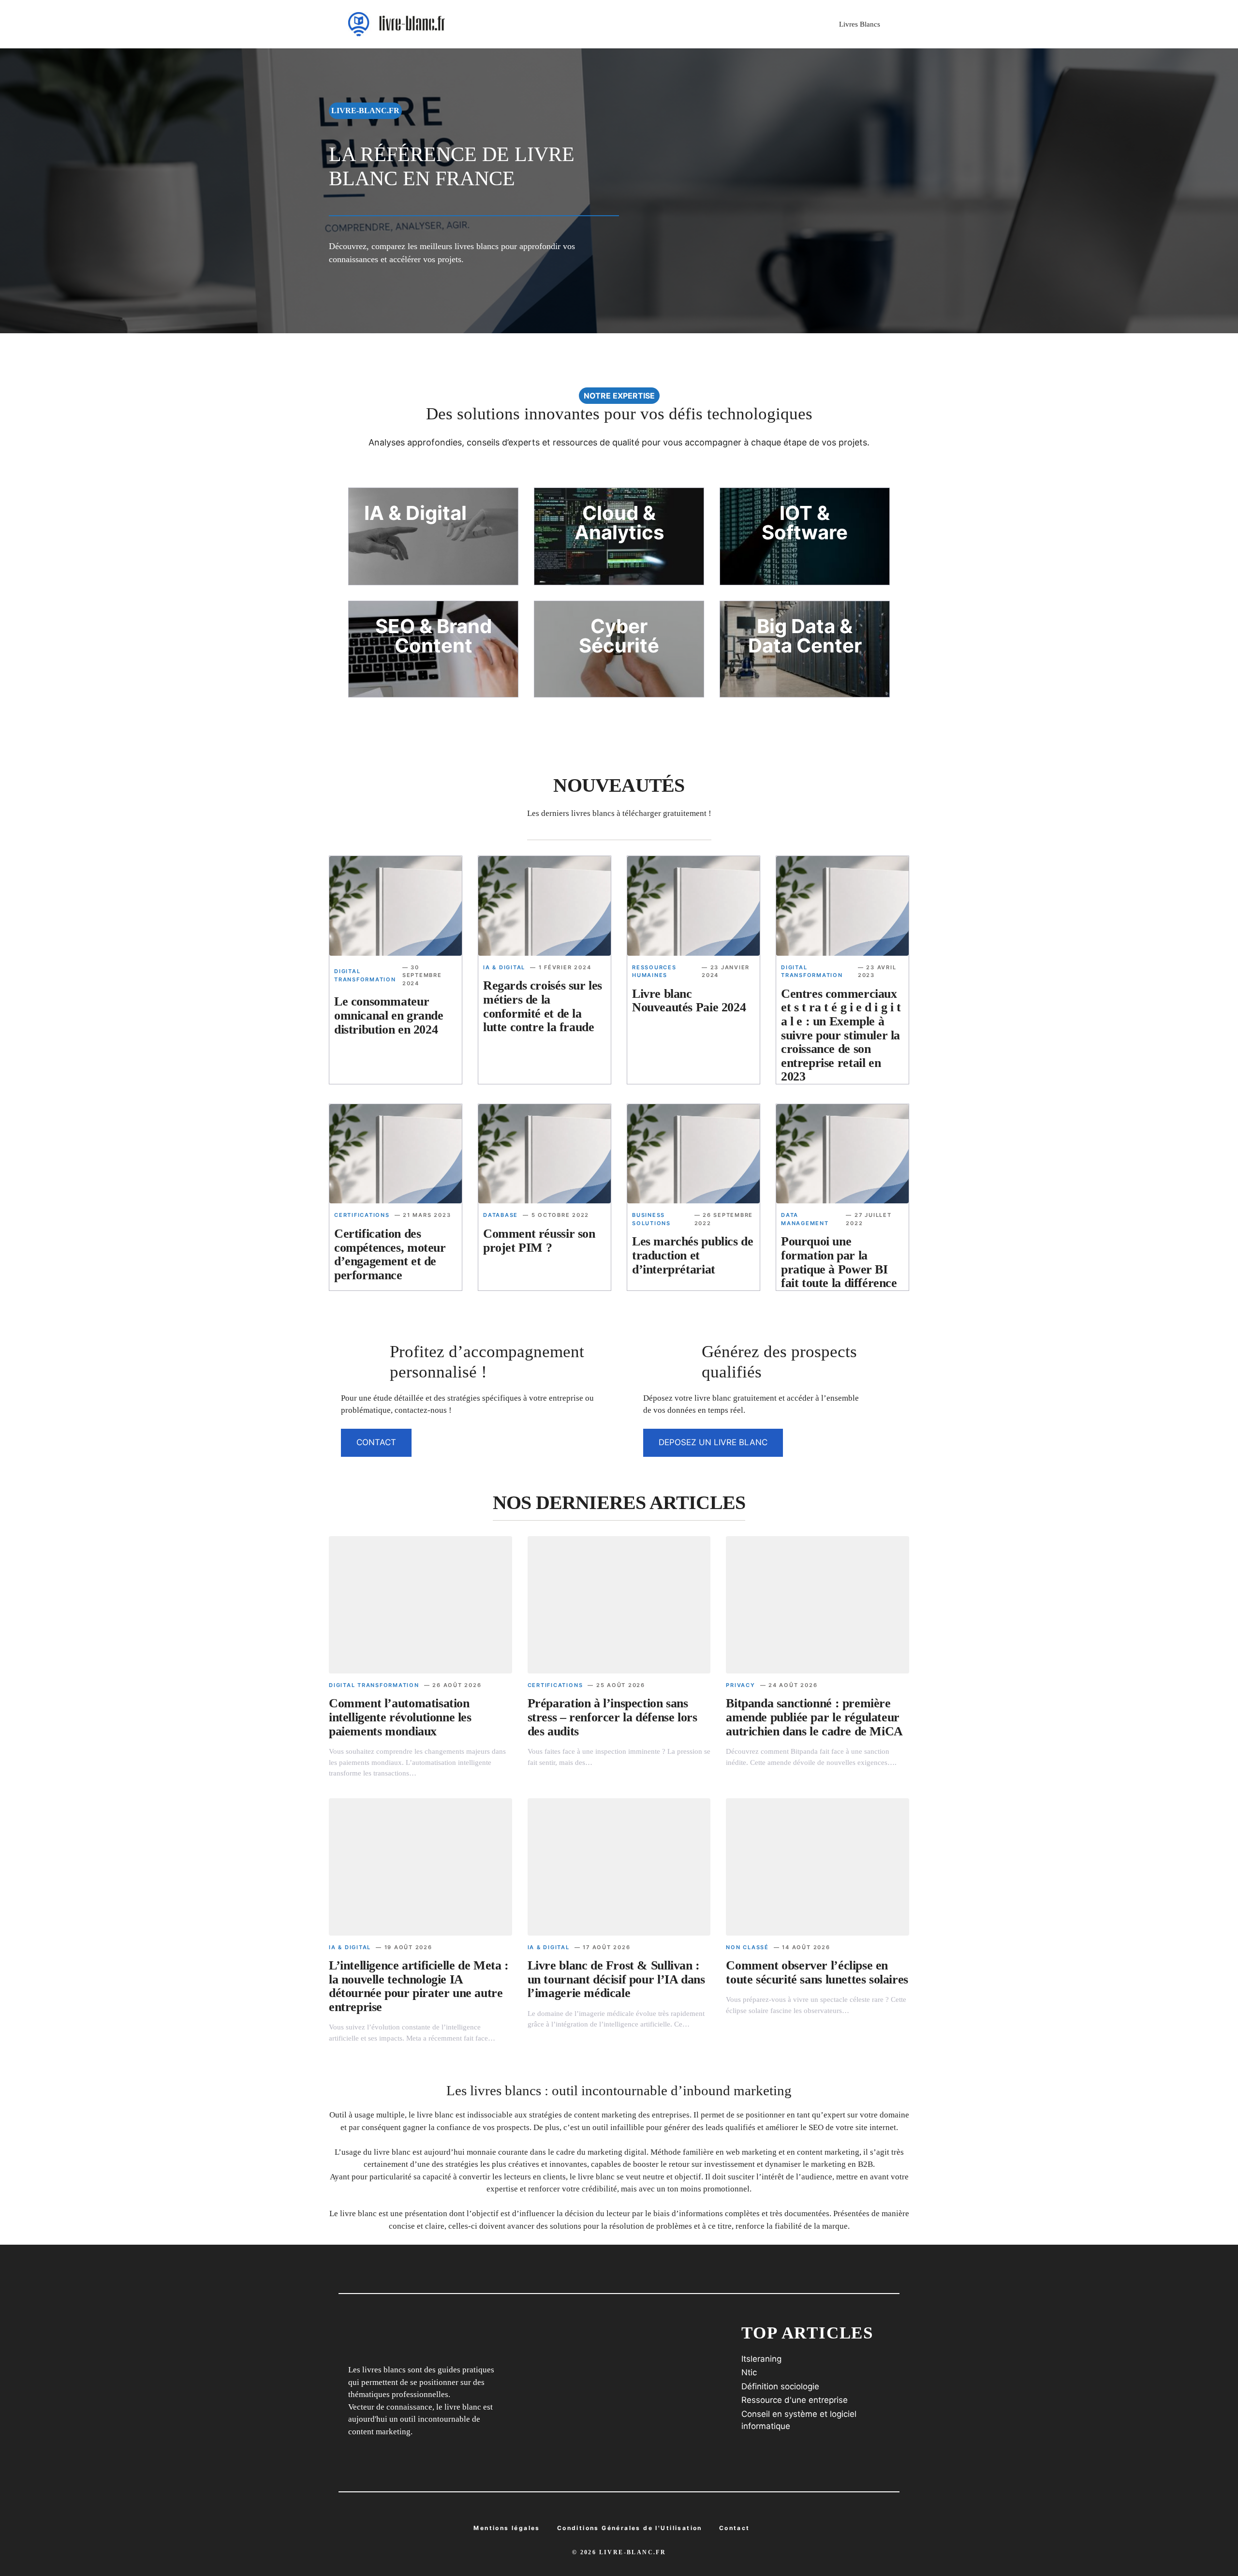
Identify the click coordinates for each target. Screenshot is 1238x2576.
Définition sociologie (780, 2386)
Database (501, 1215)
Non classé (747, 1947)
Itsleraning (761, 2359)
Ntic (749, 2372)
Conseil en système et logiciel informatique (799, 2420)
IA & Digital (504, 967)
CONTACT (376, 1442)
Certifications (362, 1215)
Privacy (740, 1685)
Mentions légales (507, 2528)
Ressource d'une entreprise (795, 2400)
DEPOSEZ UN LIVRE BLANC (713, 1442)
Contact (735, 2528)
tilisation (630, 2528)
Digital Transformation (374, 1685)
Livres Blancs (860, 24)
